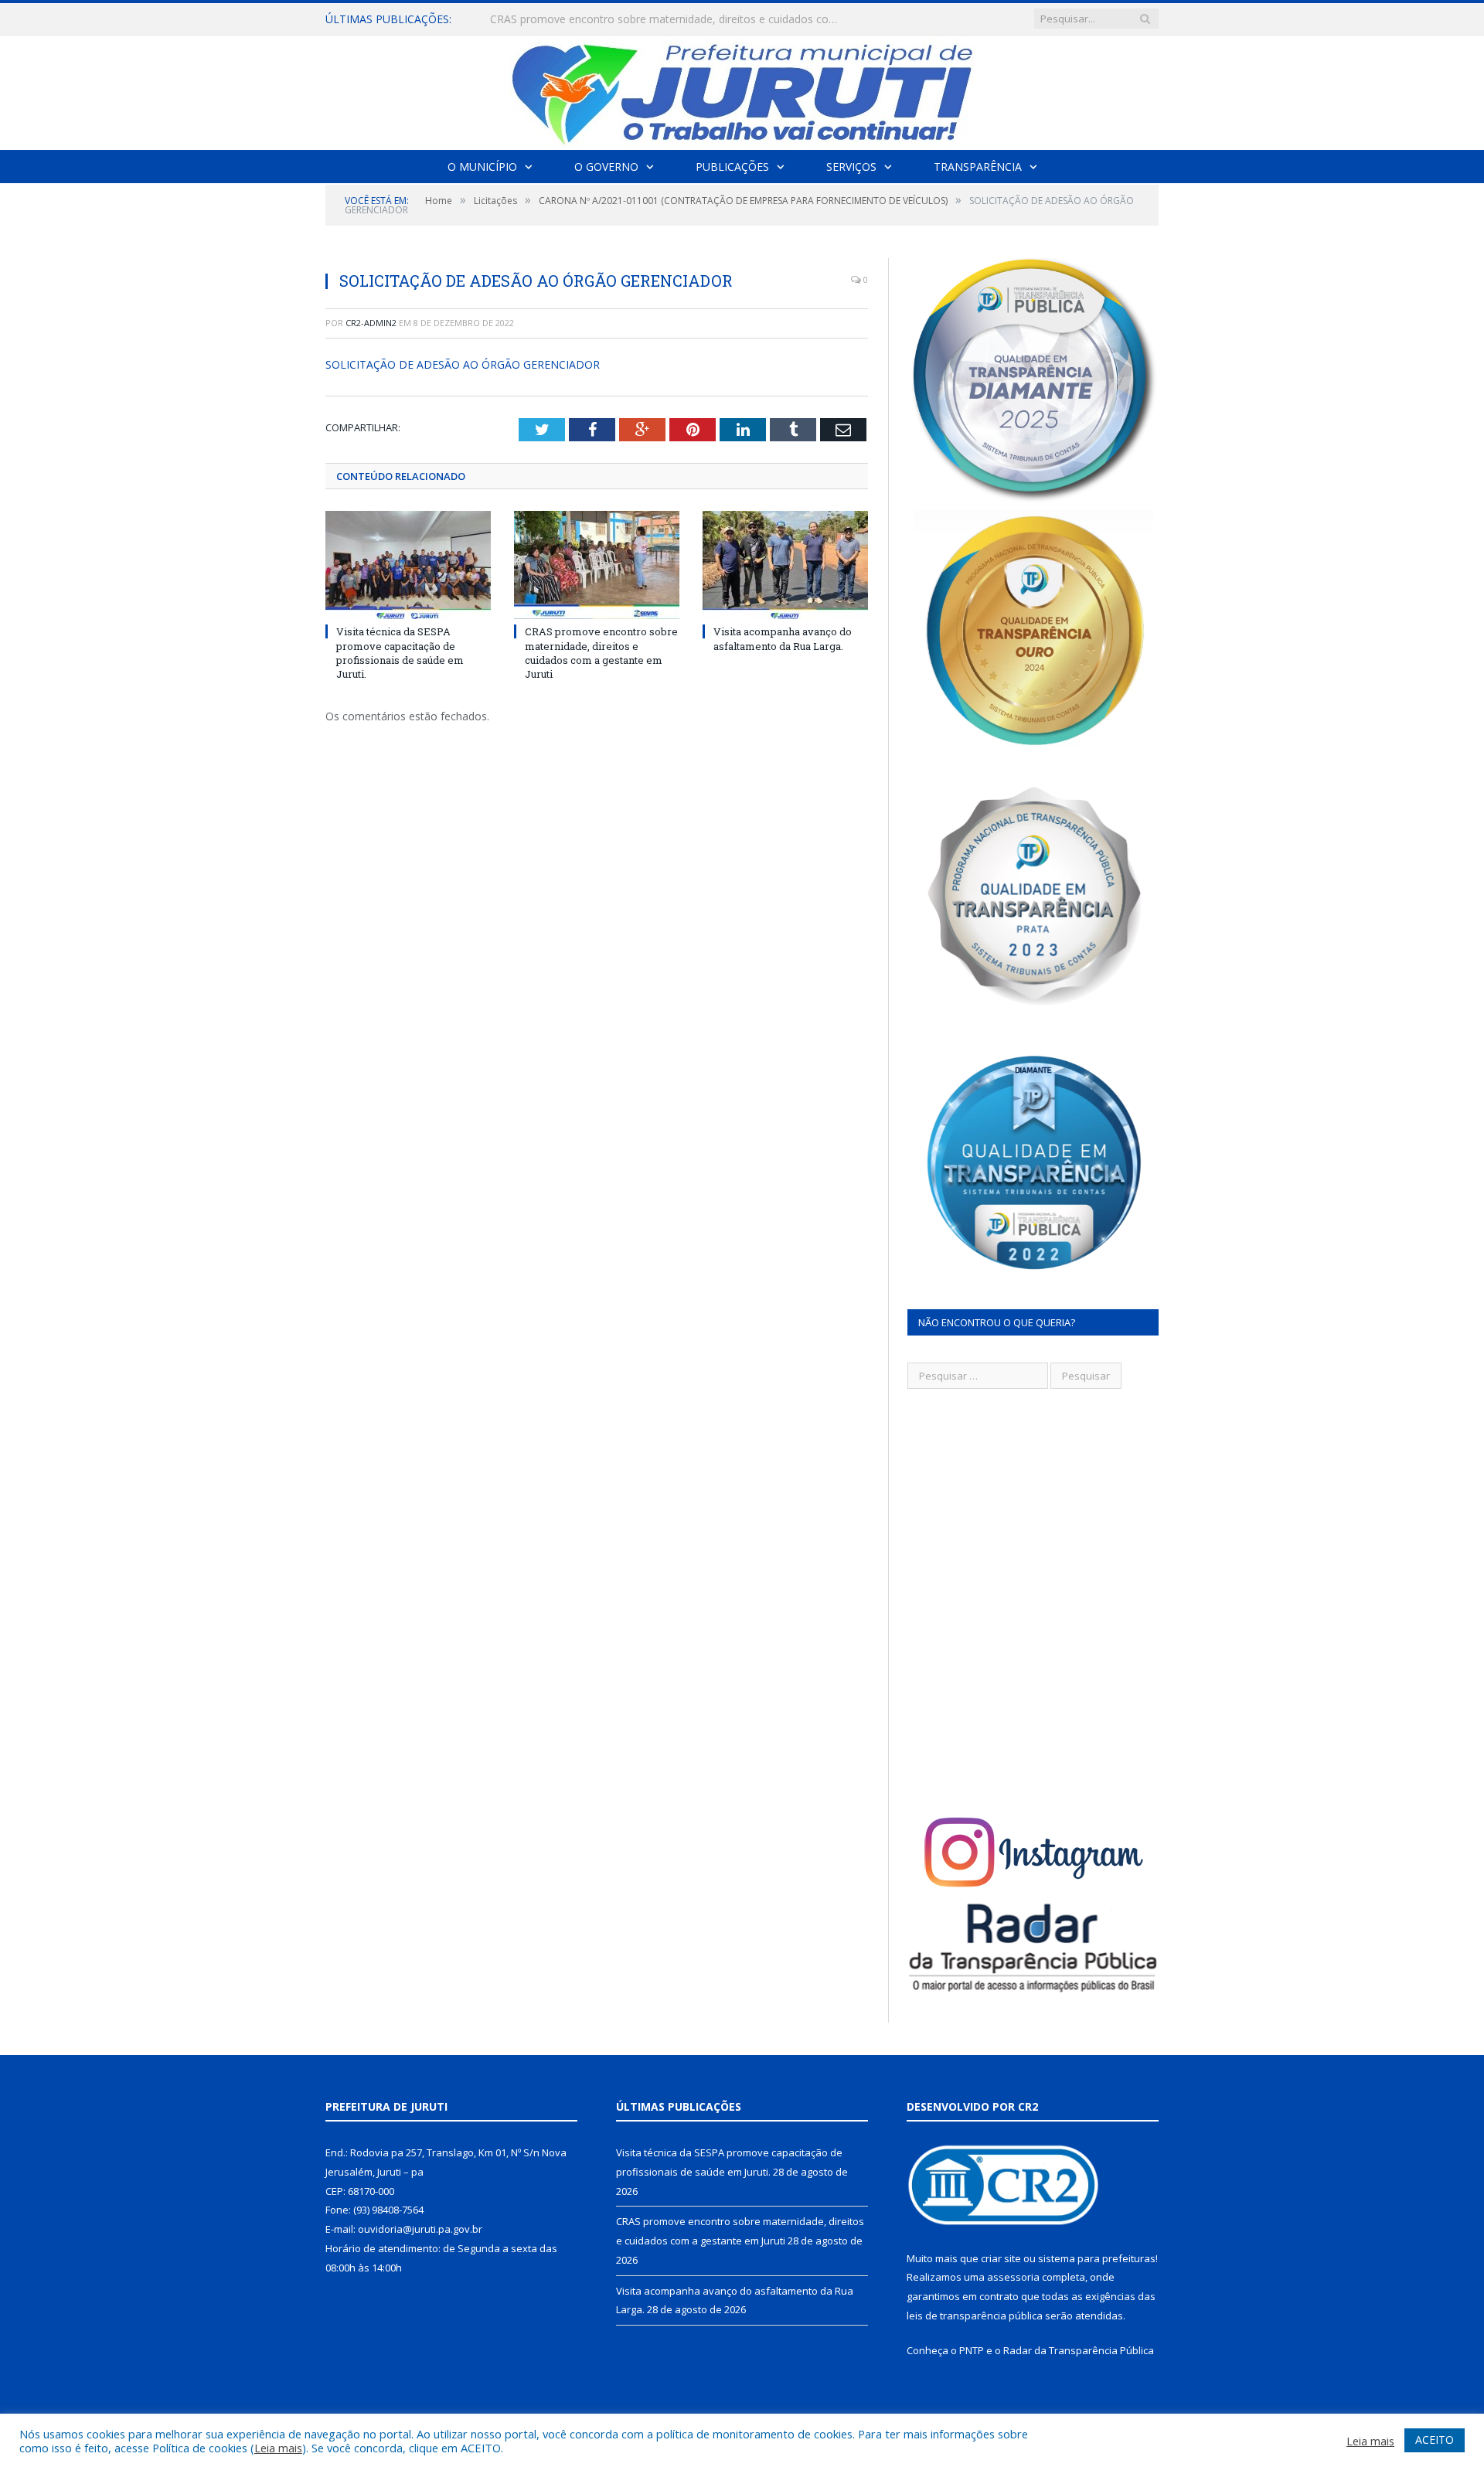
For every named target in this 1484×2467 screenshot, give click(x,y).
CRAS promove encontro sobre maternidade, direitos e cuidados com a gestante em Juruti (668, 19)
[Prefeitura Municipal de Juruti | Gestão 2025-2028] (742, 89)
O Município (482, 167)
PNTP (972, 2350)
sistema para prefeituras (1097, 2258)
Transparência (978, 167)
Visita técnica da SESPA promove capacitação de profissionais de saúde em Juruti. (400, 653)
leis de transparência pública (975, 2316)
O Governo (606, 167)
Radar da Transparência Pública (1079, 2350)
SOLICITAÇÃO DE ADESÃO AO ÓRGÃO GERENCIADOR (463, 364)
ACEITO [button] (1435, 2440)
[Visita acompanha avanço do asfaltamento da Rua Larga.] (785, 565)
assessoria (1013, 2277)
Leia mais (278, 2448)
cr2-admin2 (371, 323)
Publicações (732, 167)
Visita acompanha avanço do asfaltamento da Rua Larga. (783, 638)
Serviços (851, 167)
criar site (1001, 2258)
